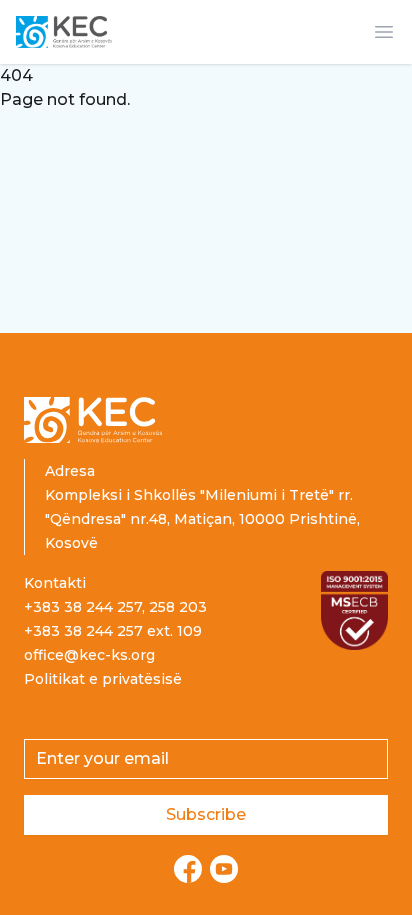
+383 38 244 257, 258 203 (115, 607)
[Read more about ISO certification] (354, 610)
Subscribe (206, 814)
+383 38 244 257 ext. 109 (113, 631)
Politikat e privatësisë (103, 679)
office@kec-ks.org (89, 655)
